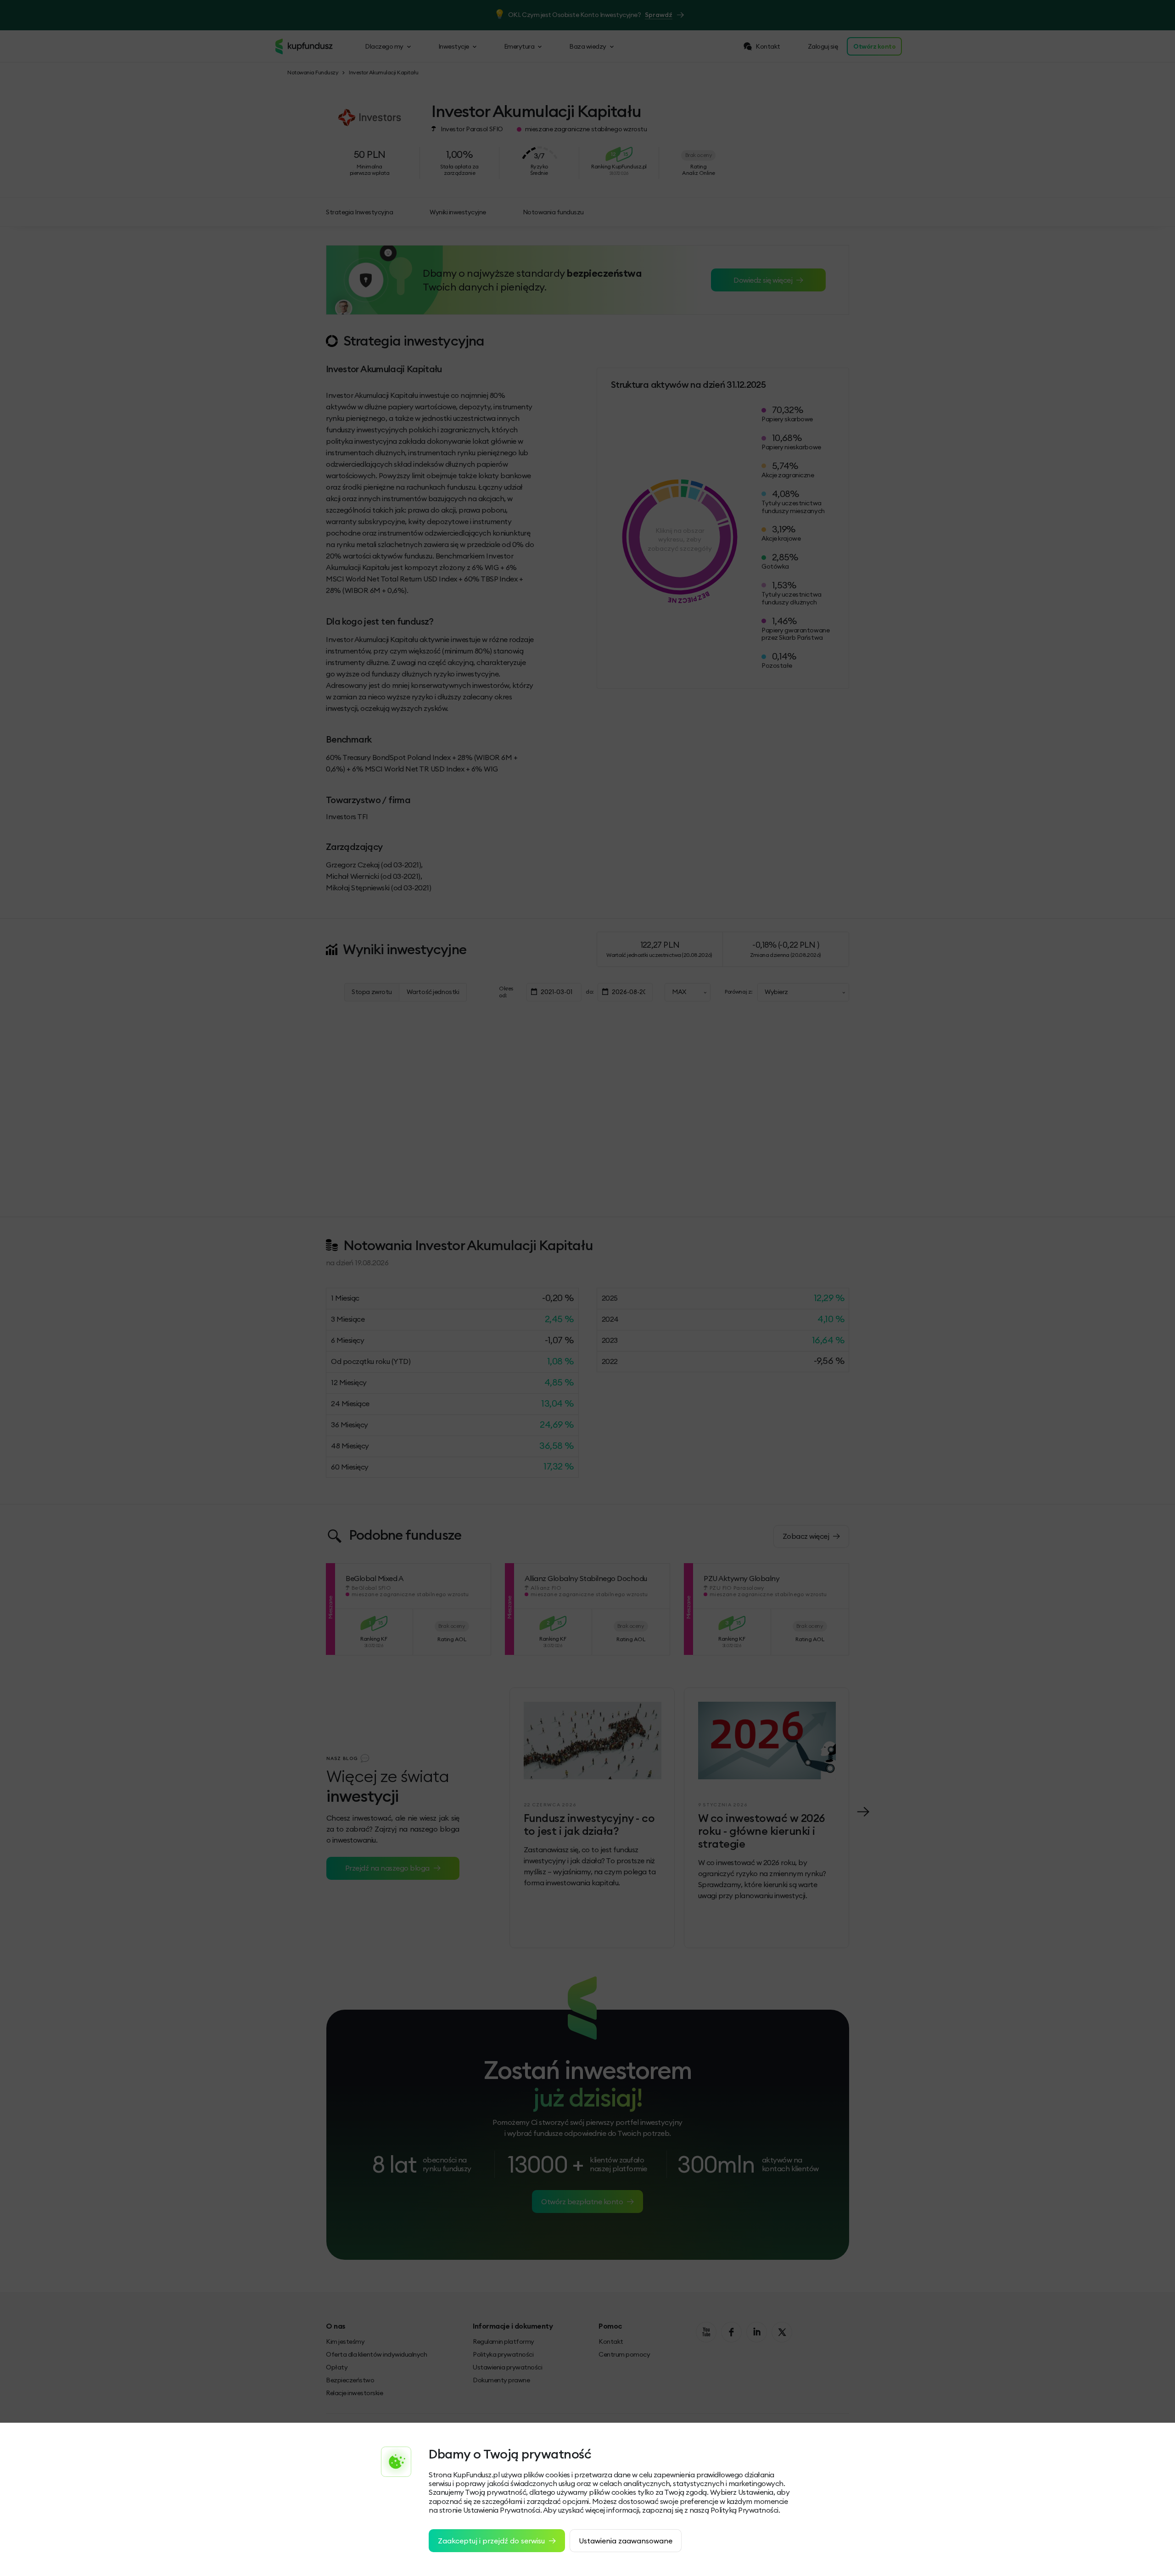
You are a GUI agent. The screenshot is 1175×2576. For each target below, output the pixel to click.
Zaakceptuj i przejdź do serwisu (491, 2541)
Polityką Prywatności (744, 2510)
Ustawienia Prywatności (502, 2510)
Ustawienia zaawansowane (626, 2541)
